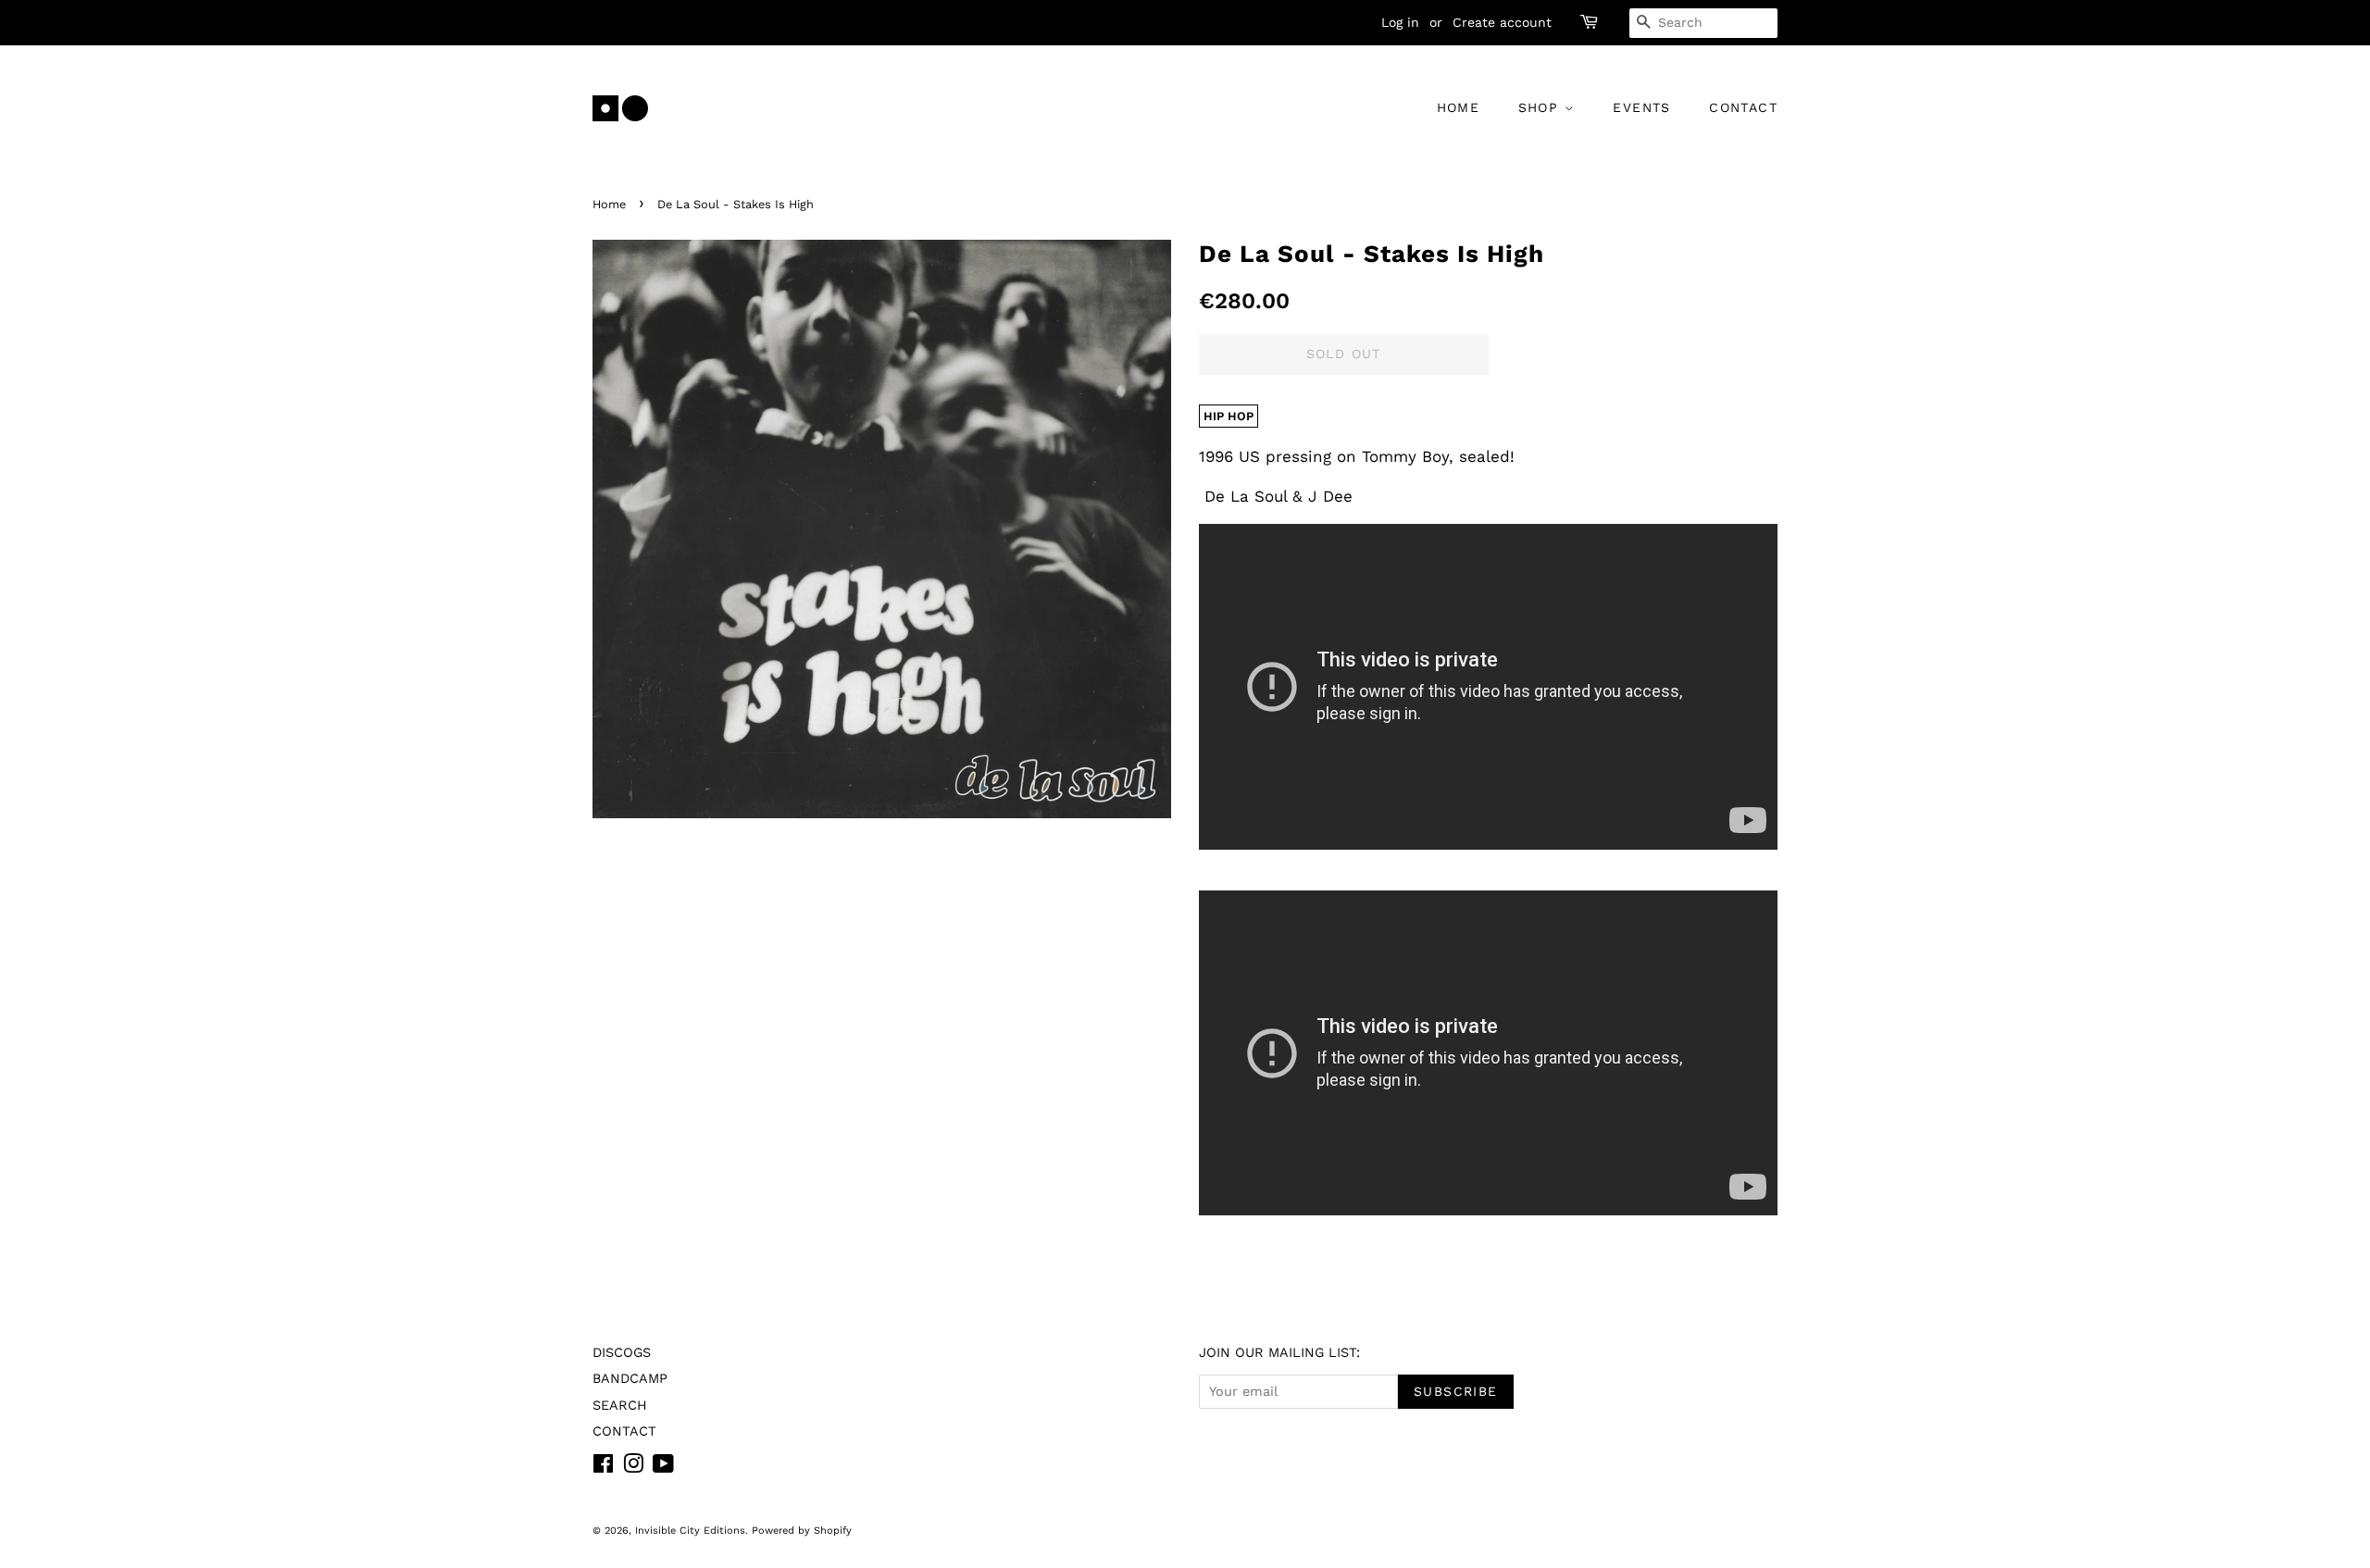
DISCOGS (622, 1353)
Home (609, 204)
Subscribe (1456, 1391)
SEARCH (620, 1406)
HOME (1459, 107)
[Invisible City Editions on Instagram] (633, 1468)
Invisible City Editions (690, 1531)
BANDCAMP (630, 1379)
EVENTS (1641, 107)
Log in (1400, 22)
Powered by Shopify (802, 1531)
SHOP (1541, 107)
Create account (1502, 22)
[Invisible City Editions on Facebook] (603, 1468)
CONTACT (1743, 107)
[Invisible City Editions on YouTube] (663, 1468)
